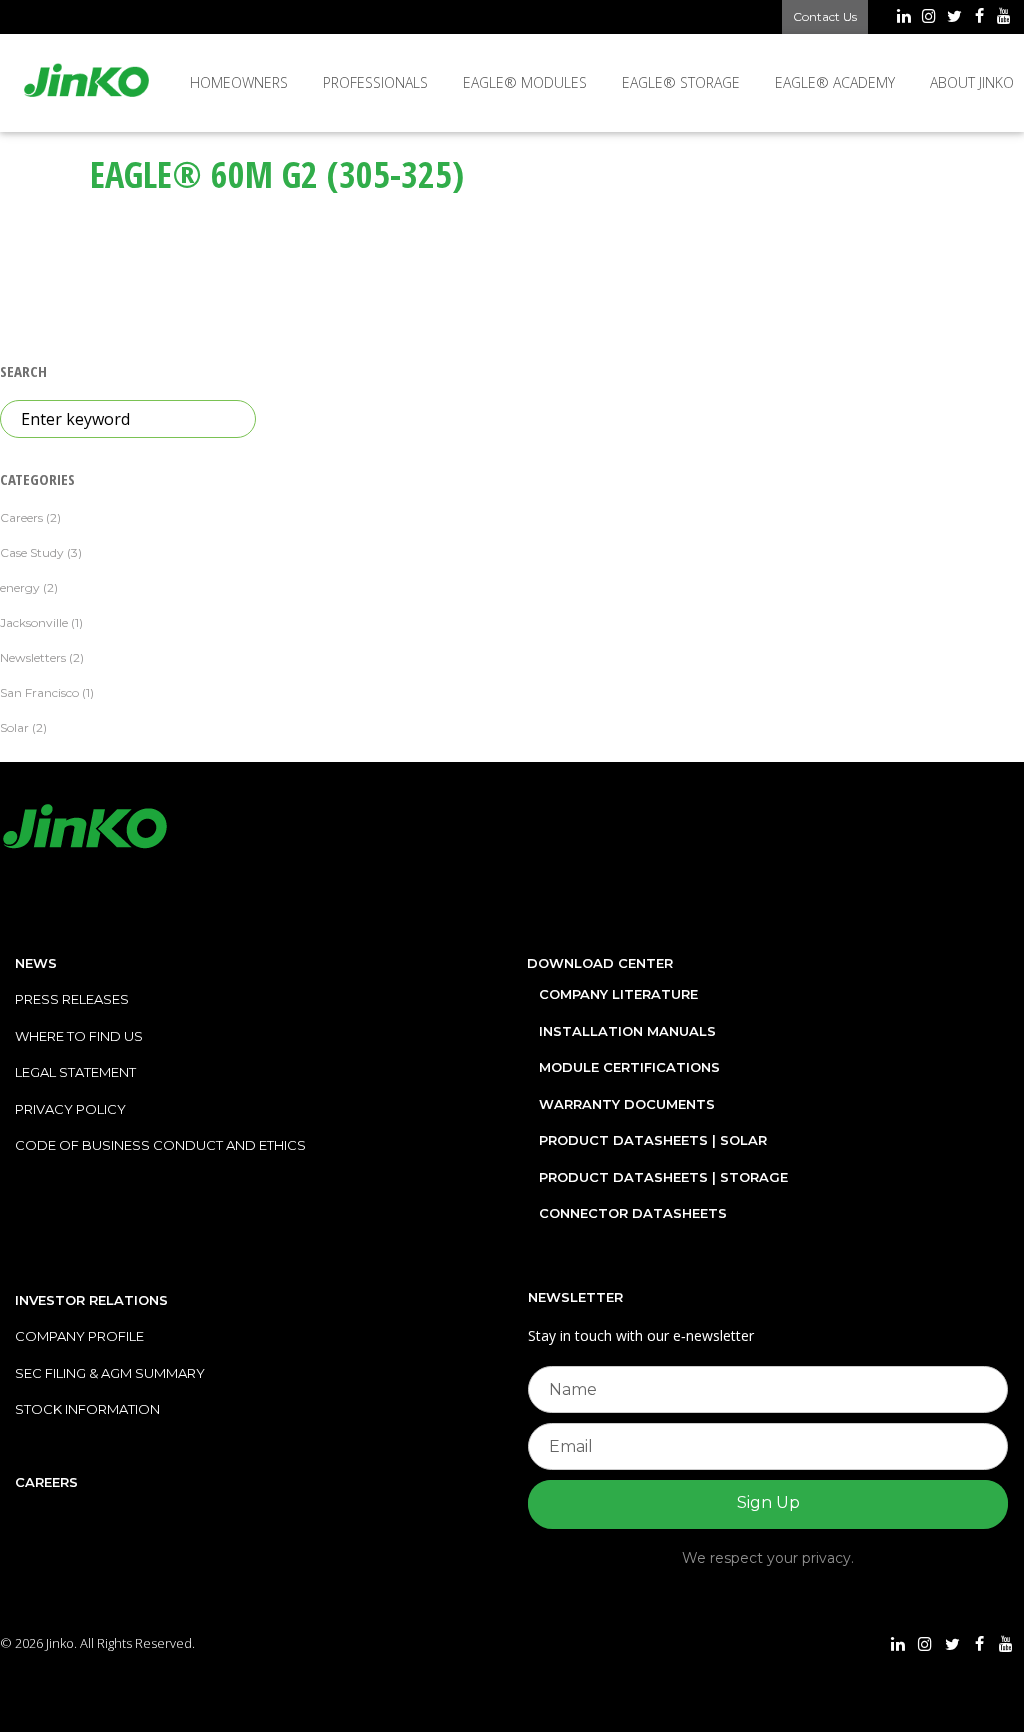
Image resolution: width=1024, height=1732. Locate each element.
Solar (14, 727)
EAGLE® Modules (525, 82)
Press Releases (72, 999)
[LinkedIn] (903, 18)
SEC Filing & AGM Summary (110, 1373)
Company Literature (618, 994)
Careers (21, 517)
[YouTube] (1004, 18)
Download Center (600, 963)
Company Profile (79, 1336)
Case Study (32, 552)
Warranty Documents (627, 1104)
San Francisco (39, 692)
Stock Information (87, 1409)
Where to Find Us (79, 1036)
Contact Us (825, 16)
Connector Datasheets (633, 1213)
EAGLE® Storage (681, 82)
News (36, 963)
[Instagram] (928, 18)
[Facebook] (979, 18)
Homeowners (239, 82)
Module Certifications (629, 1067)
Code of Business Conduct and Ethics (160, 1145)
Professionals (375, 82)
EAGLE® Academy (835, 82)
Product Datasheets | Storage (663, 1177)
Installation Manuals (627, 1031)
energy (20, 587)
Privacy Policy (70, 1109)
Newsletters (33, 657)
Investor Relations (91, 1300)
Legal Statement (75, 1072)
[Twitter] (953, 18)
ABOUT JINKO (972, 82)
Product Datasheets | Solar (653, 1140)
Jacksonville (34, 622)
